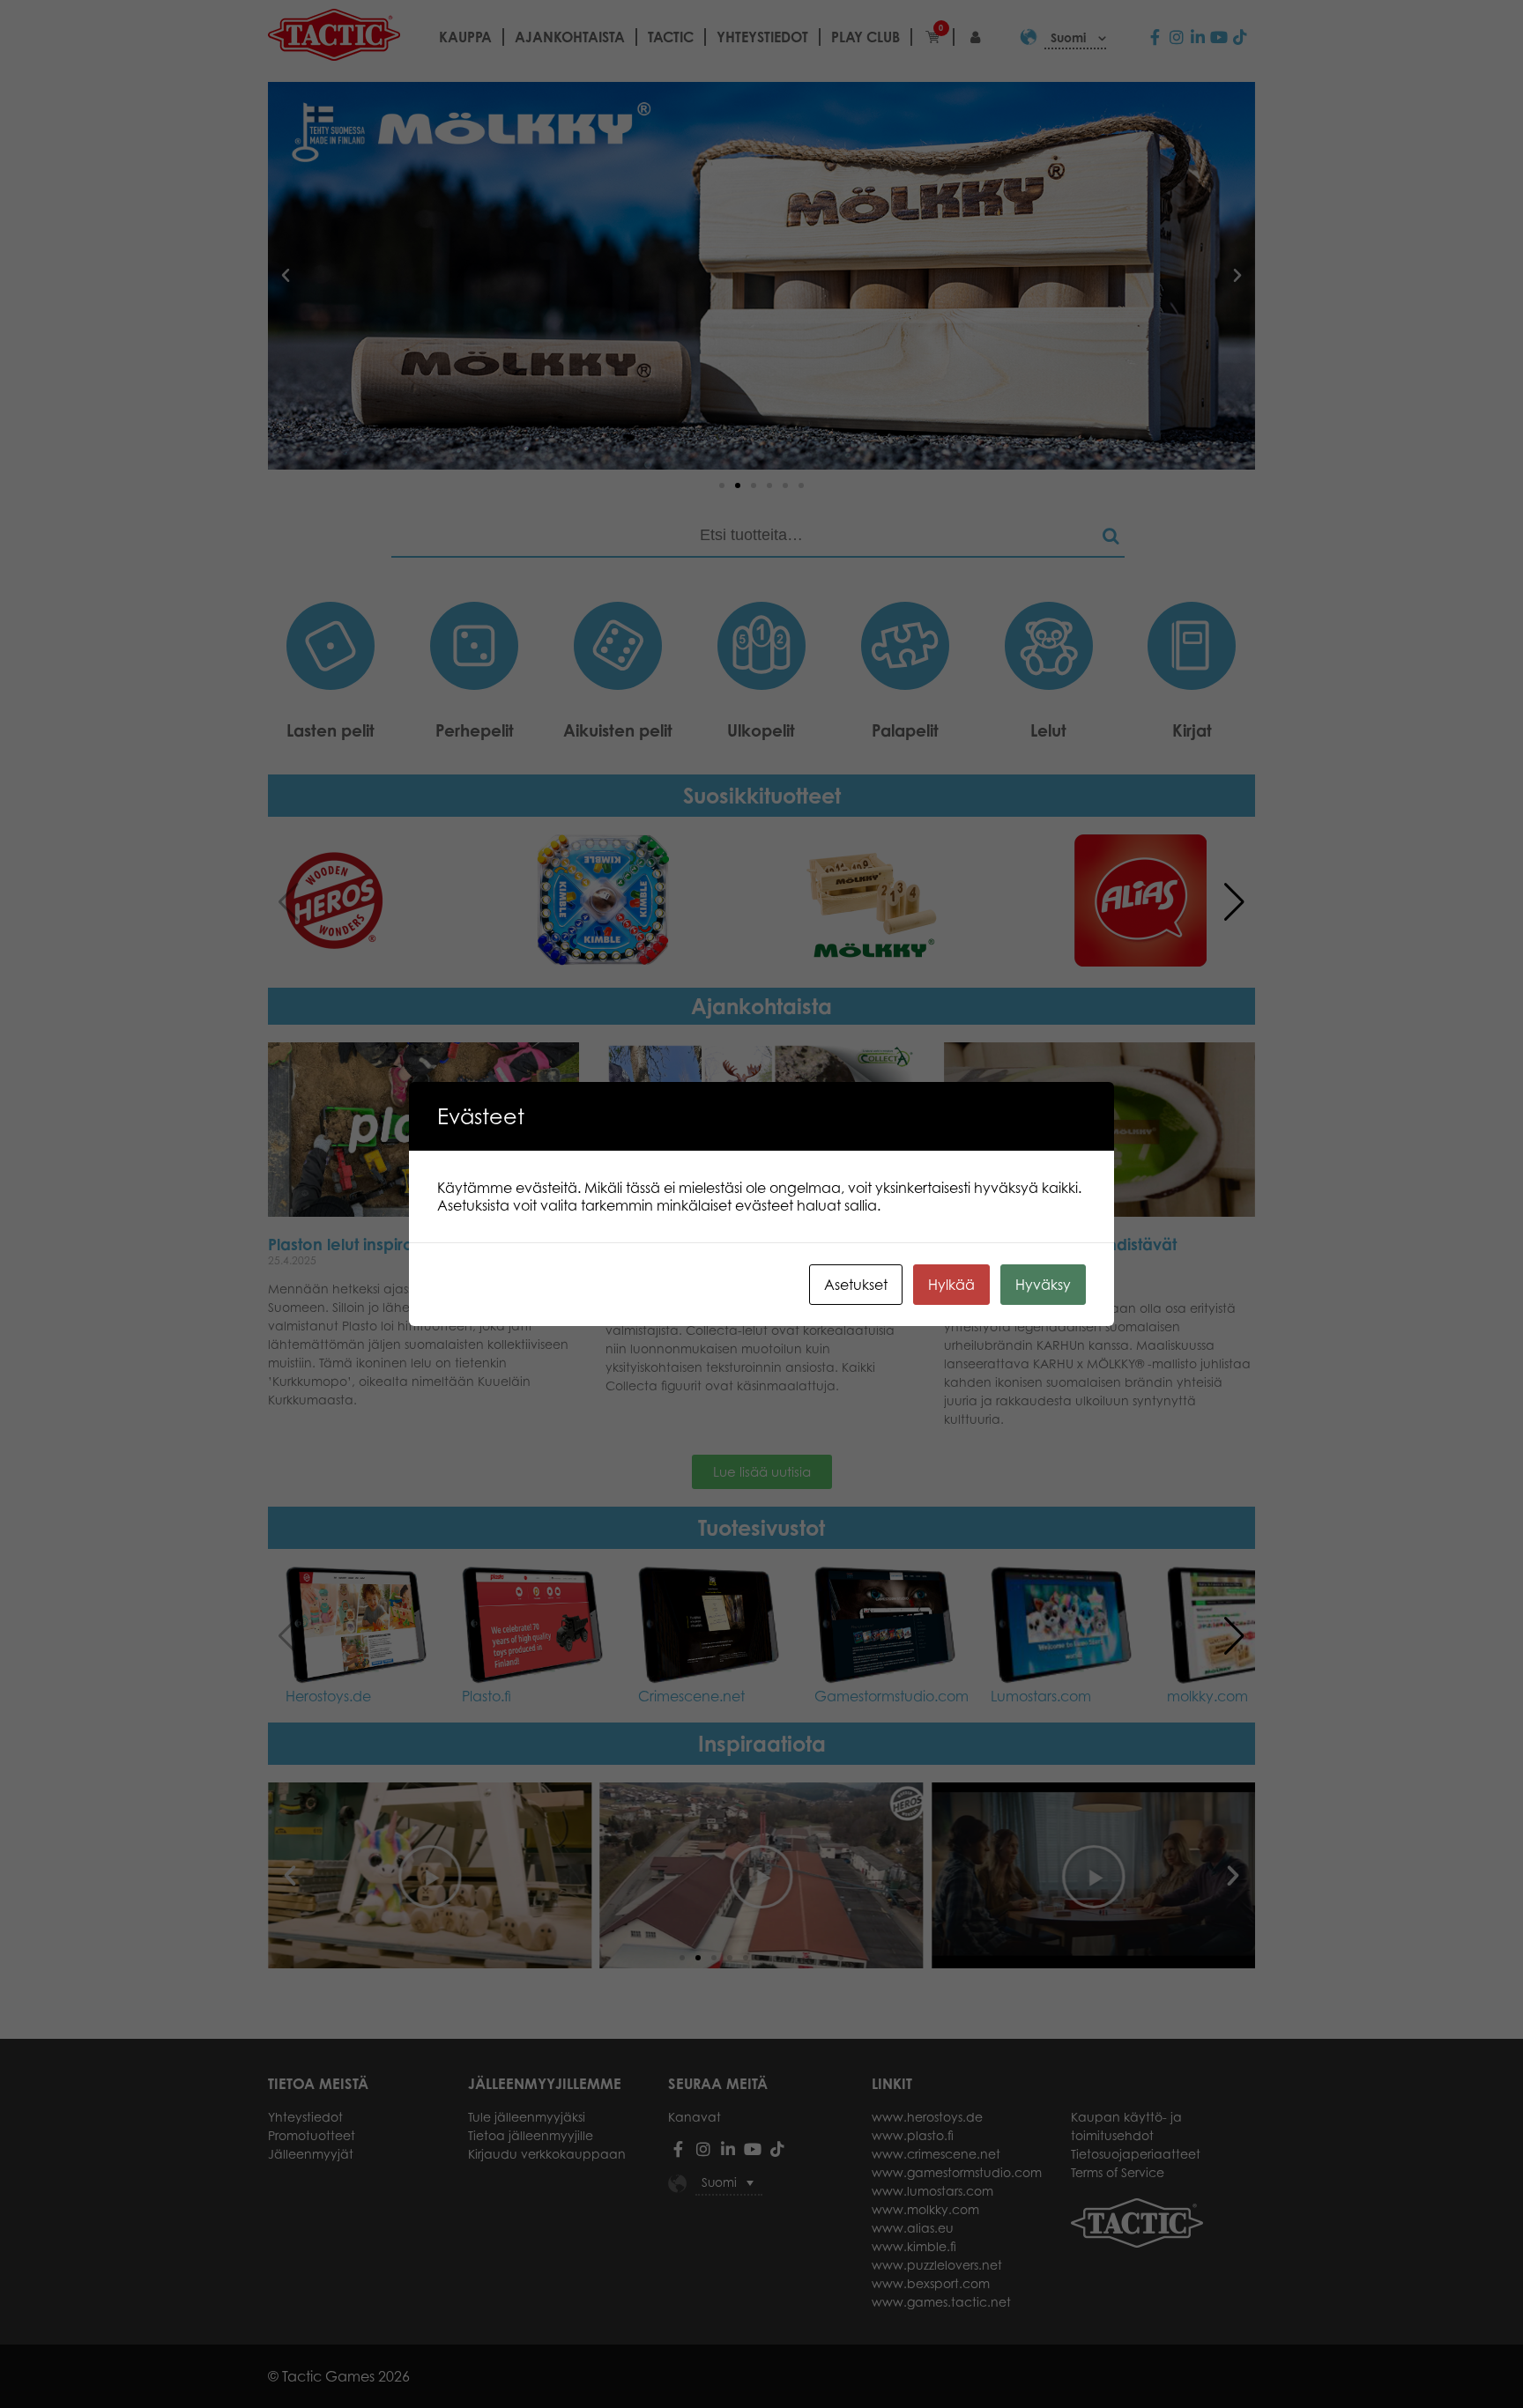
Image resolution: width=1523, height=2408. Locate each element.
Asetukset (856, 1285)
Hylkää (951, 1285)
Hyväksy (1043, 1285)
